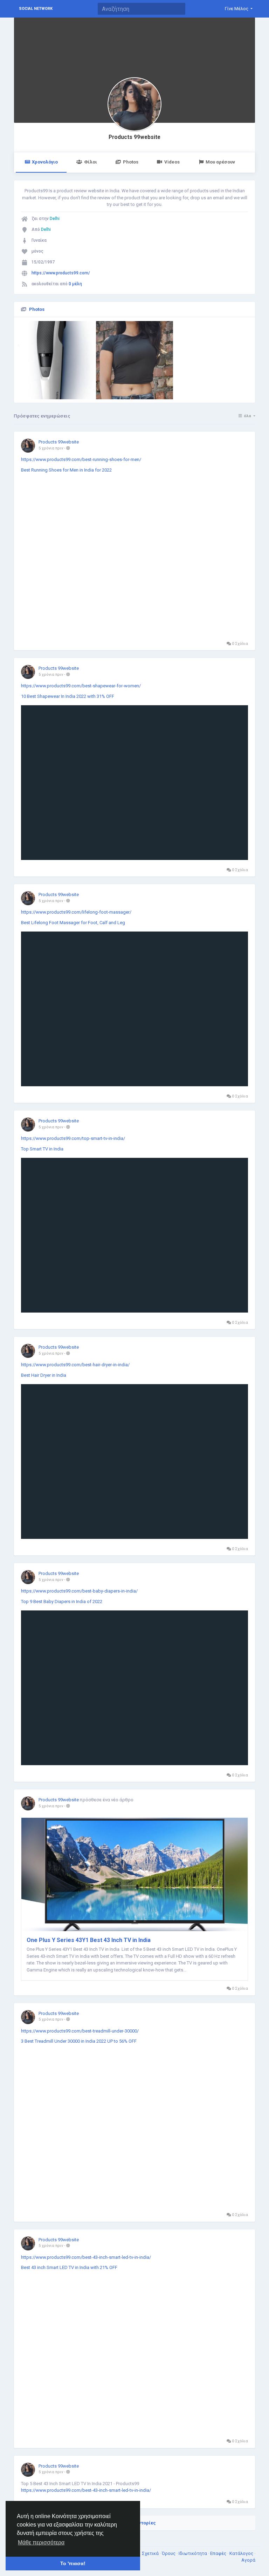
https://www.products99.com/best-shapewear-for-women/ (81, 686)
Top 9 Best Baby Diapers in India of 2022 (62, 1601)
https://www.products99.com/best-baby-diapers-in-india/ (79, 1591)
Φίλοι (91, 162)
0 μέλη (75, 284)
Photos (131, 162)
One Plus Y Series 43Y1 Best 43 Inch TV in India (89, 1940)
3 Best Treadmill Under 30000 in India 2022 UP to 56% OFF (79, 2041)
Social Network (36, 9)
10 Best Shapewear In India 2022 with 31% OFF (68, 696)
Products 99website (134, 137)
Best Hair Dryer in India (44, 1375)
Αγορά (248, 2560)
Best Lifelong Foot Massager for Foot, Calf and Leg (73, 923)
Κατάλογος (242, 2553)
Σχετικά (151, 2553)
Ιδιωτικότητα (193, 2553)
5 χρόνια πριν (51, 448)
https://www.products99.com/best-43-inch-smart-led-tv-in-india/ (86, 2257)
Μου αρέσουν (220, 162)
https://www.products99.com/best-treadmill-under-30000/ (80, 2031)
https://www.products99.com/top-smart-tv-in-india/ (73, 1138)
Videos (172, 162)
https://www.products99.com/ (61, 273)
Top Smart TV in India (42, 1149)
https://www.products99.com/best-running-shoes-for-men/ (81, 459)
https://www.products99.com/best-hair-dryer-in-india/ (75, 1365)
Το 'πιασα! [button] (73, 2563)
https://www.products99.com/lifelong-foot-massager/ (76, 912)
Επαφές (219, 2553)
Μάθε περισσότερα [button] (41, 2542)
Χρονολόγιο (45, 162)
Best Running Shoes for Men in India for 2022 (66, 470)
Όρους (169, 2553)
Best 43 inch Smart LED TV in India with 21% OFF (69, 2267)
